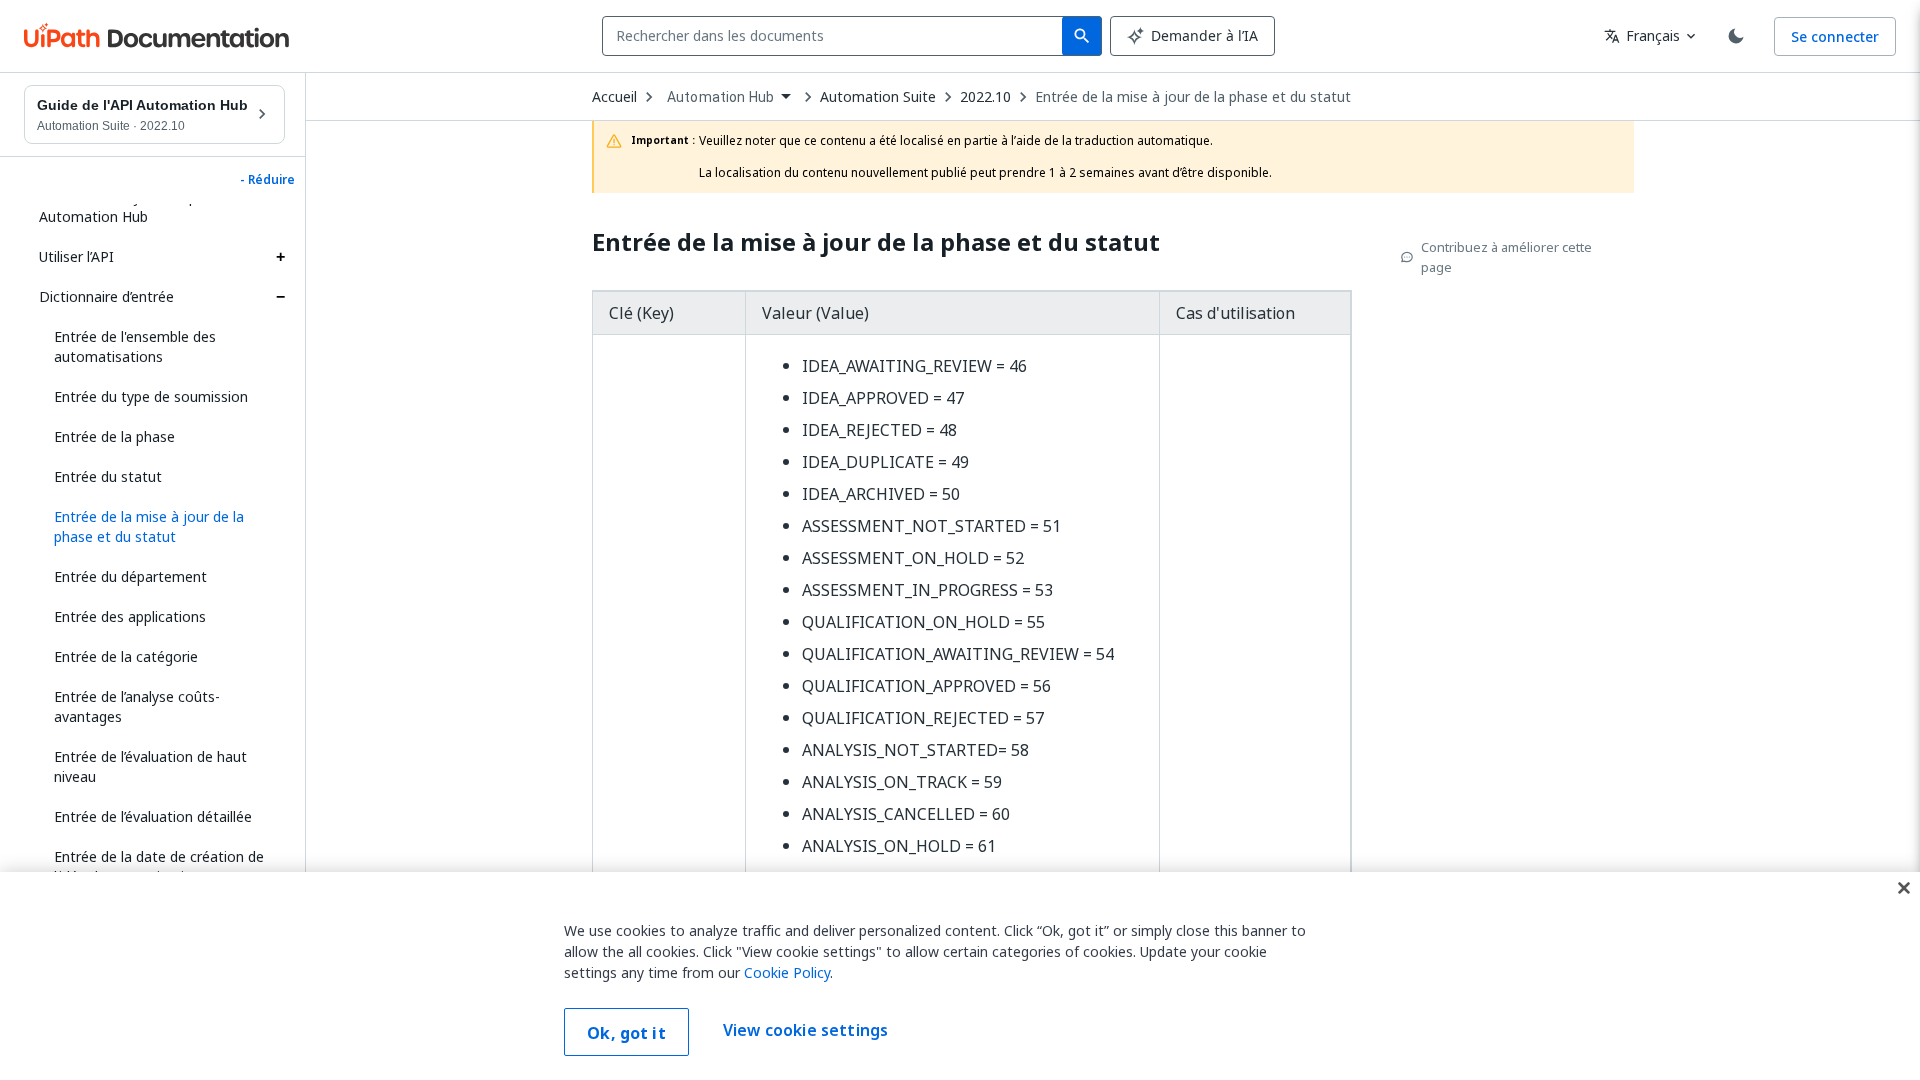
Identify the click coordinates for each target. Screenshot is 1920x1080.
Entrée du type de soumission (151, 396)
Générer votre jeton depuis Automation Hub (127, 206)
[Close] (1904, 888)
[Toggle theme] (1736, 36)
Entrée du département (130, 576)
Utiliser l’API (76, 256)
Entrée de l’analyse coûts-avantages (137, 706)
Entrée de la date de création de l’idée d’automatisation (159, 866)
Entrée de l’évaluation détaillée (153, 816)
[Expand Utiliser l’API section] (280, 257)
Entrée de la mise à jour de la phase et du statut (1193, 97)
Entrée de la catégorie (126, 656)
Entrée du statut (108, 476)
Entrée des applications (130, 616)
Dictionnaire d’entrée (106, 296)
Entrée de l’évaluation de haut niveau (150, 766)
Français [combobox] (1642, 35)
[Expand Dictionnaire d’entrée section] (280, 297)
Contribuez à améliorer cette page (1506, 257)
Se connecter (1835, 36)
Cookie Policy (787, 972)
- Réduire (267, 180)
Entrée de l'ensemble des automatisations (135, 346)
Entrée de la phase (114, 436)
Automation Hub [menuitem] (720, 97)
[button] (162, 527)
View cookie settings (805, 1030)
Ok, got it (626, 1033)
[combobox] (836, 36)
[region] (960, 976)
